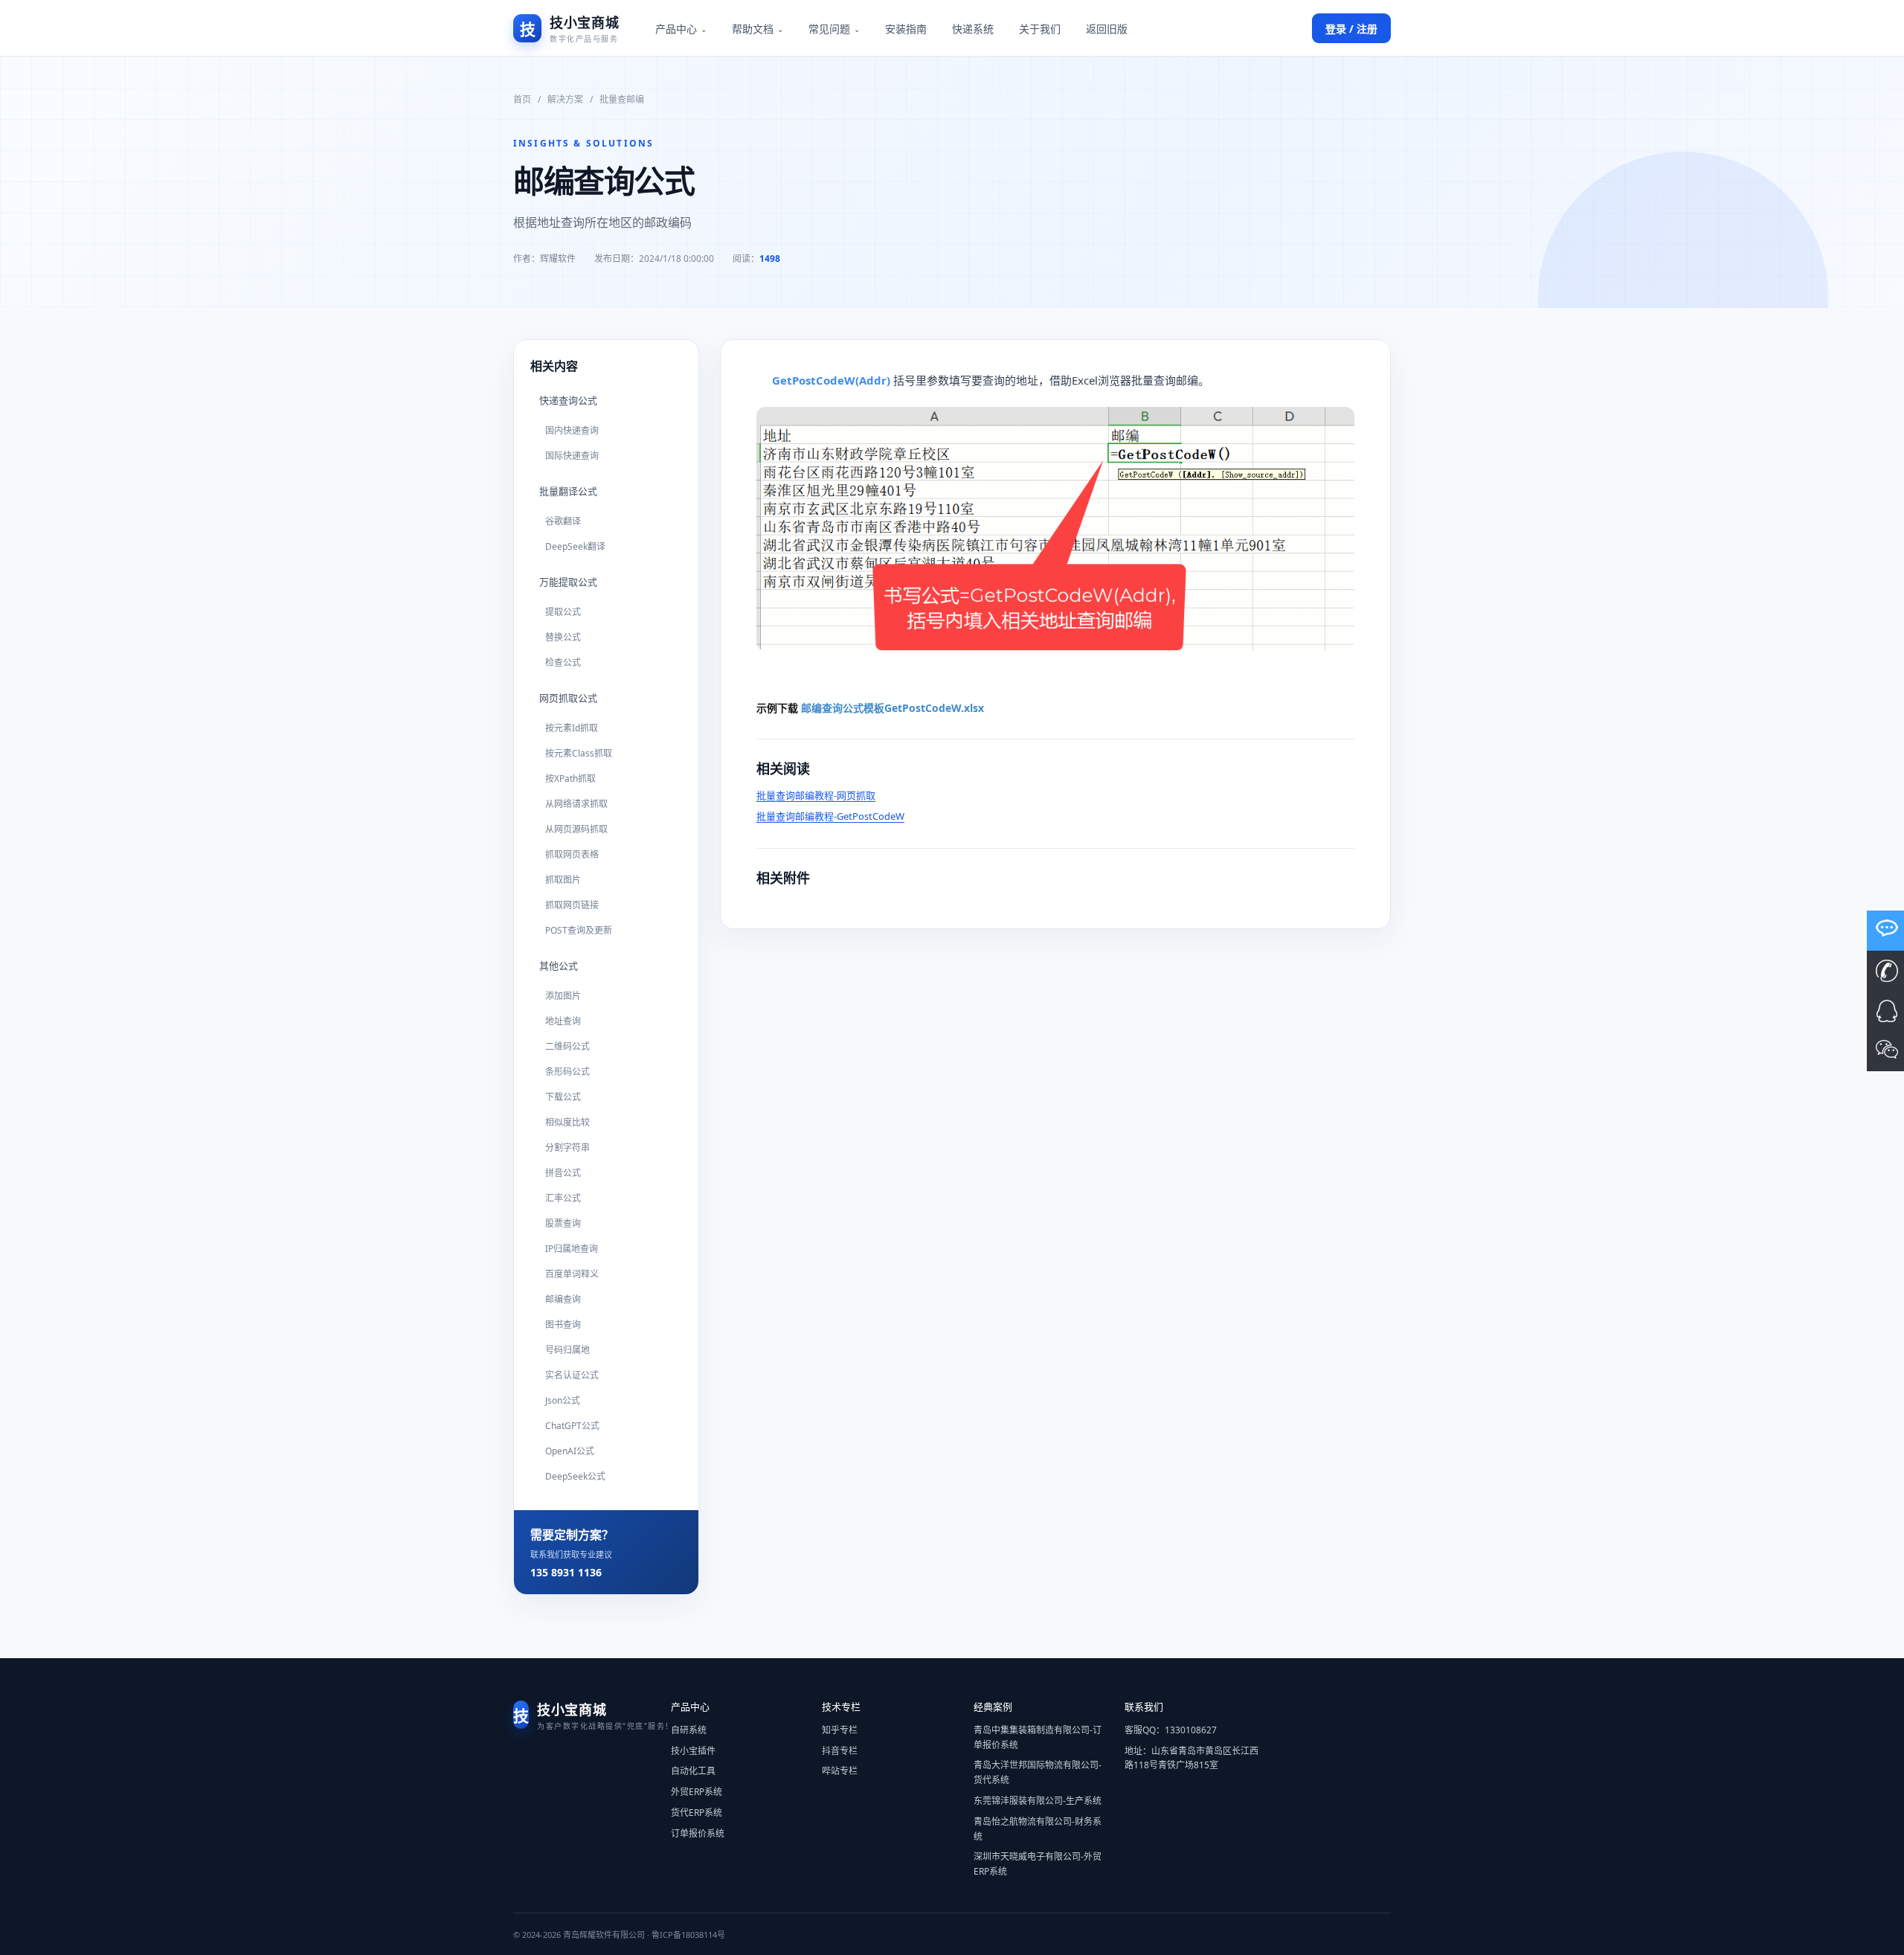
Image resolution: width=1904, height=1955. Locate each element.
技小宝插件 (693, 1751)
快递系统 (973, 29)
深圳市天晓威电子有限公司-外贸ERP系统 (1038, 1864)
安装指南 (906, 29)
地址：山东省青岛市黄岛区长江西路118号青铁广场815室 (1191, 1758)
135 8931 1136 (566, 1572)
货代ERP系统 (697, 1813)
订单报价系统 (698, 1833)
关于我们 (1040, 29)
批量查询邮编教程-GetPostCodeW (830, 816)
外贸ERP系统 (697, 1792)
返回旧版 (1107, 29)
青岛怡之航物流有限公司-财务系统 (1038, 1829)
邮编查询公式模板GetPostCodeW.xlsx (892, 708)
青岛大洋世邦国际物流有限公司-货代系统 (1038, 1772)
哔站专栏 (840, 1771)
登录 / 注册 (1351, 29)
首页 (522, 99)
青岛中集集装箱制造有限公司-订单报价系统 (1038, 1737)
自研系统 (689, 1730)
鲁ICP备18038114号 (688, 1935)
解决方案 (565, 99)
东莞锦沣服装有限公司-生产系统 (1038, 1801)
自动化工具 (693, 1771)
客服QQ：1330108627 (1171, 1730)
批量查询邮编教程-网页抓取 (816, 795)
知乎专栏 (840, 1730)
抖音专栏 (840, 1751)
